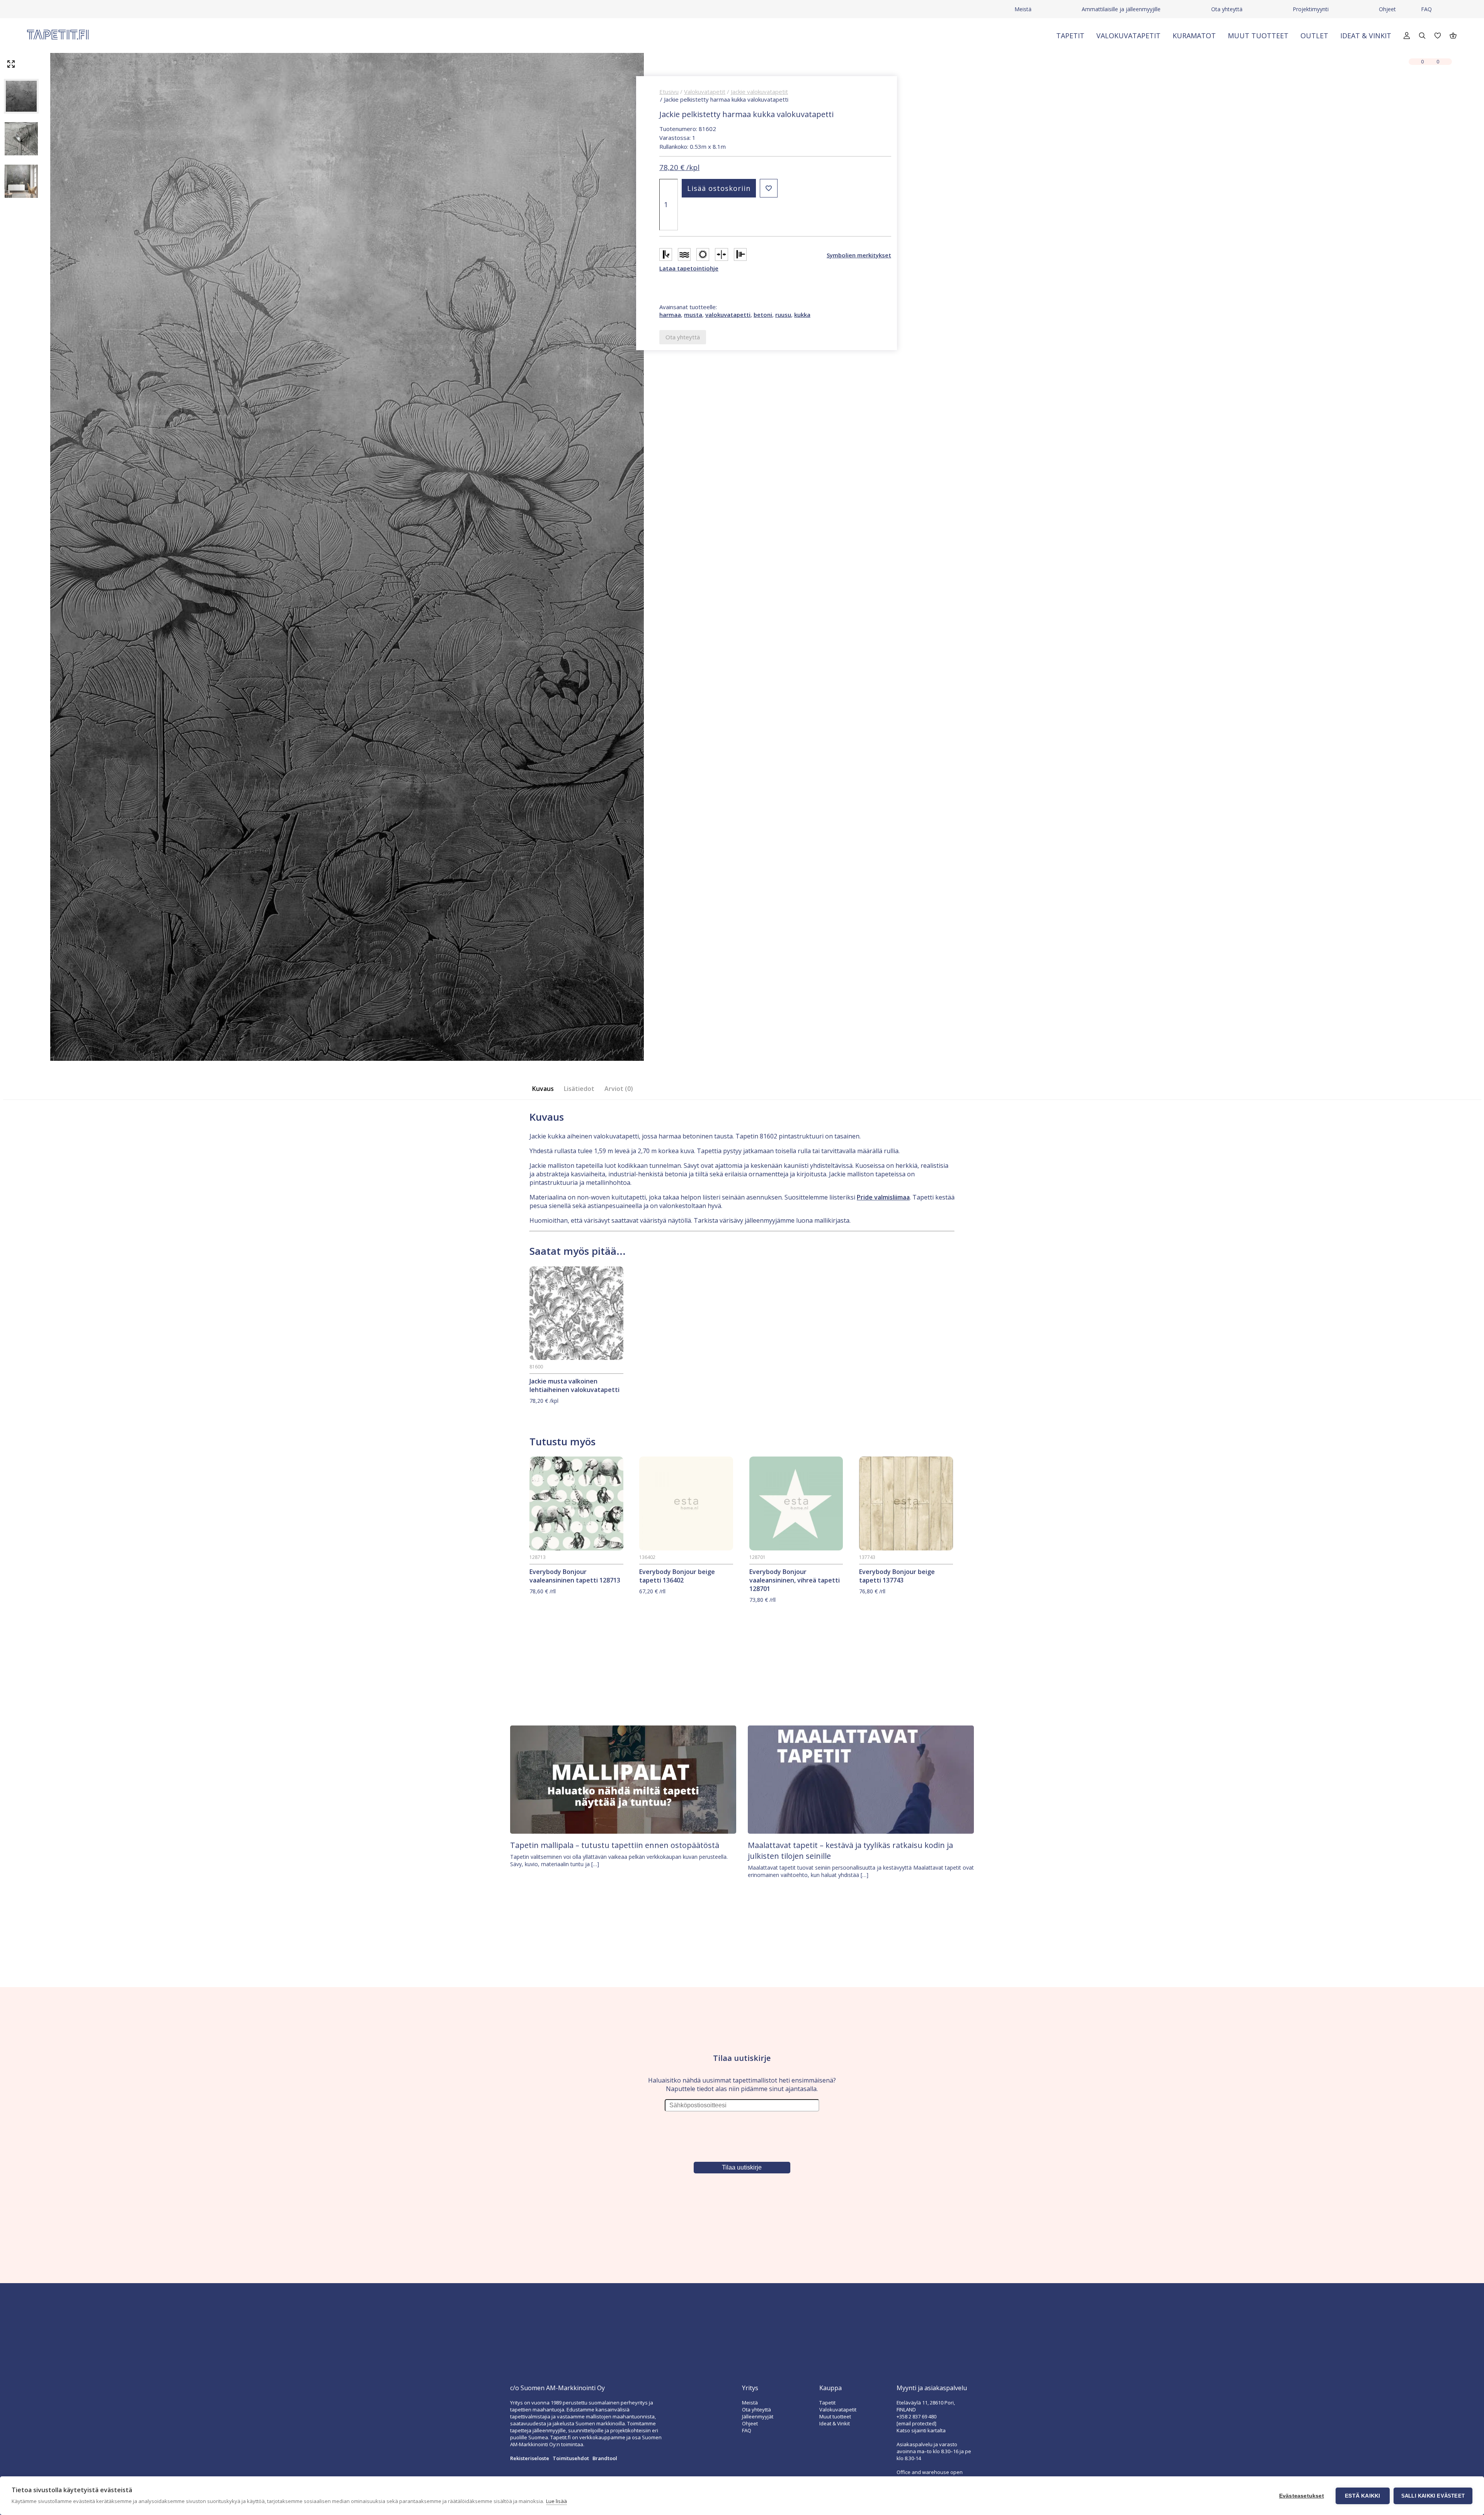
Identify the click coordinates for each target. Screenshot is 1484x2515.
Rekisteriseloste (530, 2458)
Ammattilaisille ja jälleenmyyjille (1121, 9)
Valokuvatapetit (1128, 36)
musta (693, 315)
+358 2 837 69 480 (916, 2416)
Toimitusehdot (571, 2458)
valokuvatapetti (728, 315)
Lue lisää (556, 2501)
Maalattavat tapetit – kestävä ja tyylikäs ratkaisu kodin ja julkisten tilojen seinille (850, 1851)
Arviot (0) (619, 1089)
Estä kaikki (1362, 2496)
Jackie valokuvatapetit (759, 92)
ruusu (783, 315)
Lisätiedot (579, 1089)
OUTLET (1314, 36)
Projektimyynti (1311, 9)
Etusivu (669, 92)
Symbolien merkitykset (859, 255)
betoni (763, 315)
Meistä (1023, 9)
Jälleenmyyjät (758, 2416)
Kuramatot (1194, 36)
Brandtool (605, 2458)
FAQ (1426, 9)
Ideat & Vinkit (1366, 36)
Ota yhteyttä (1227, 9)
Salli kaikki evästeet (1433, 2496)
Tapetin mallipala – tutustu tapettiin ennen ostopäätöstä (615, 1845)
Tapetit (1070, 36)
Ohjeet (1387, 9)
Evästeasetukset (1302, 2496)
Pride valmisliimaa (883, 1197)
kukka (802, 315)
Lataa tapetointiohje (689, 268)
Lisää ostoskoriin (719, 188)
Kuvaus (543, 1089)
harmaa (670, 315)
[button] (769, 188)
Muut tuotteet (1258, 36)
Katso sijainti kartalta (921, 2430)
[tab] (545, 1089)
